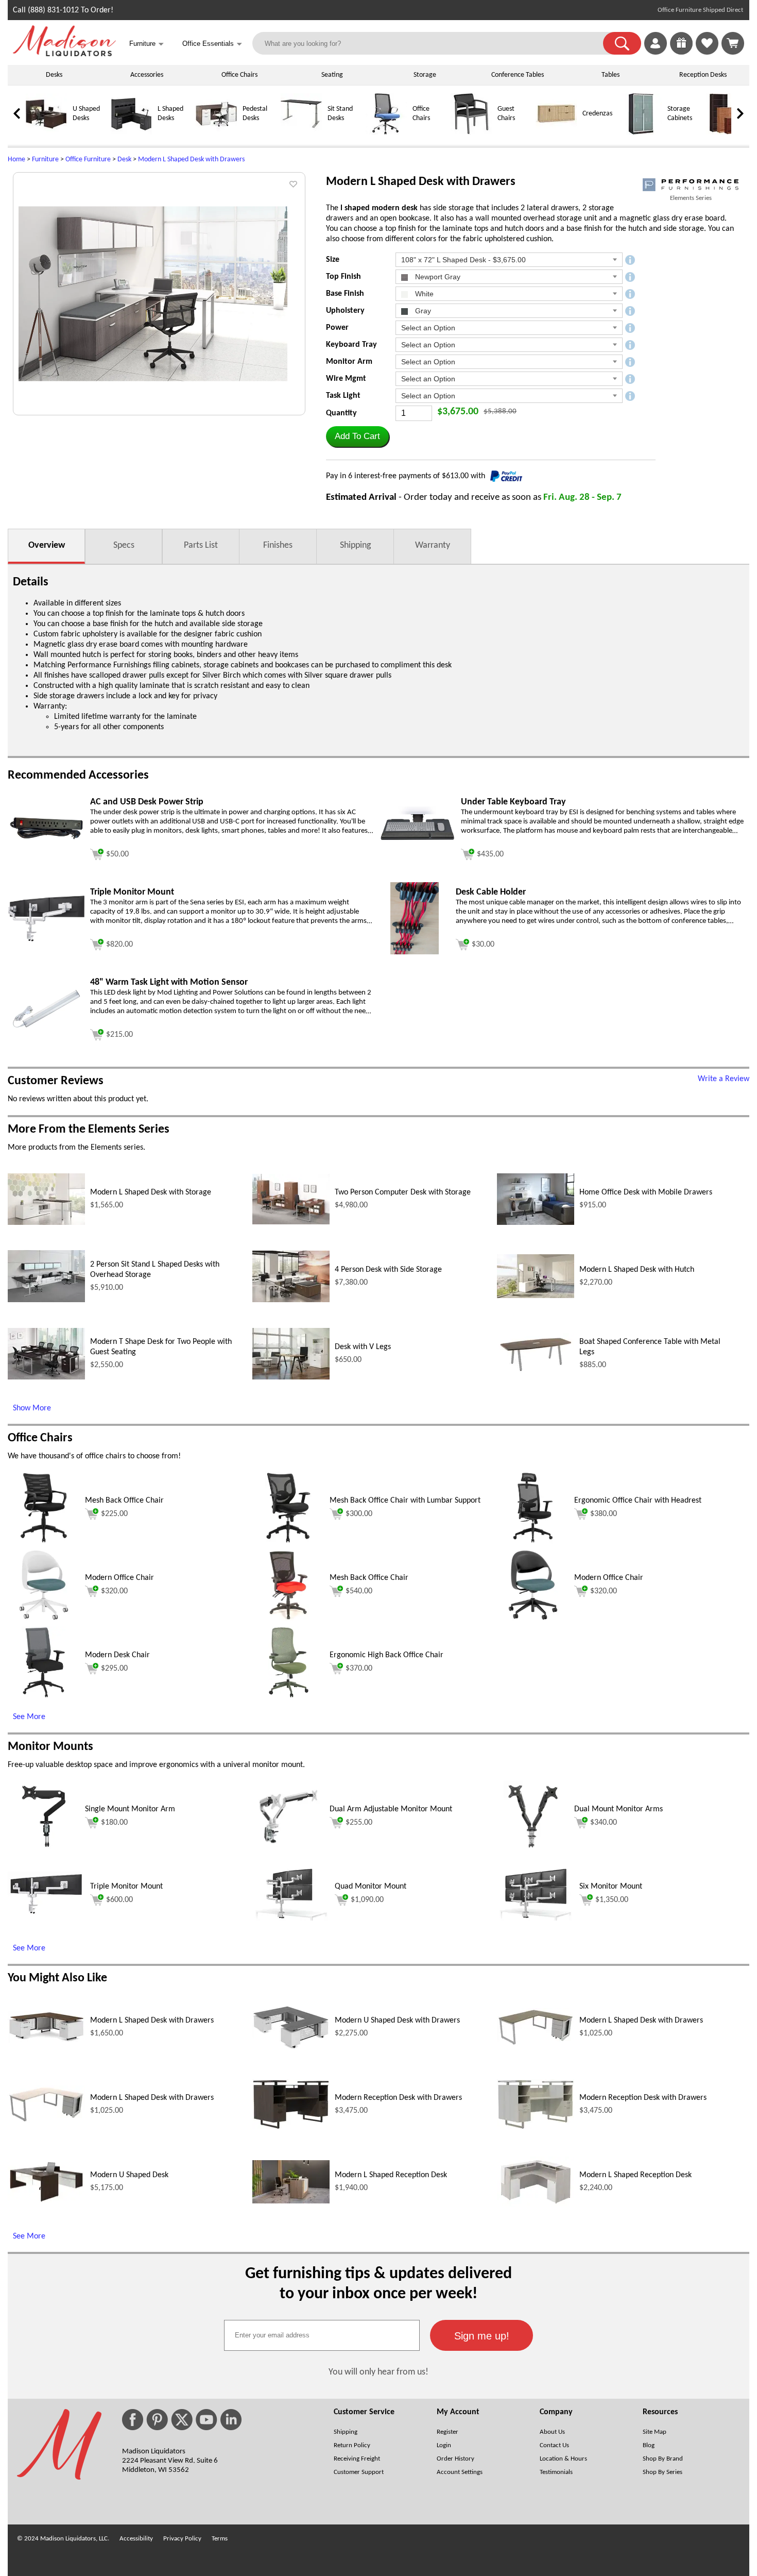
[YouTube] (207, 2420)
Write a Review (724, 1079)
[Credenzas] (556, 133)
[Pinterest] (157, 2420)
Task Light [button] (343, 396)
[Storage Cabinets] (641, 133)
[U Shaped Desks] (46, 133)
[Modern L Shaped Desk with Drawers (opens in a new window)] (46, 2041)
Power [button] (337, 328)
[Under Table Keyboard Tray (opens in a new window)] (417, 848)
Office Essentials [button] (212, 44)
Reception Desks (703, 75)
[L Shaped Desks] (131, 133)
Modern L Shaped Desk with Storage (151, 1192)
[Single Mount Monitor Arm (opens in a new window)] (44, 1850)
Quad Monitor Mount (371, 1887)
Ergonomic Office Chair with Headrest (638, 1501)
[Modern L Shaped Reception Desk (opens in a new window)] (291, 2201)
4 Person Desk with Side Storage (388, 1270)
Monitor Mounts (50, 1747)
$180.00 (114, 1823)
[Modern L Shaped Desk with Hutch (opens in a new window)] (536, 1296)
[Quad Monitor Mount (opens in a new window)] (291, 1918)
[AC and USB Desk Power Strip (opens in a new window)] (46, 839)
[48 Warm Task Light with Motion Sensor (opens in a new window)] (46, 1031)
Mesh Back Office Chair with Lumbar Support (405, 1501)
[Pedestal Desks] (216, 133)
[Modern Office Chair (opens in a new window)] (44, 1619)
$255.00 (359, 1823)
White (423, 294)
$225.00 (114, 1514)
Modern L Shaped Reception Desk (391, 2175)
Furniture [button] (147, 44)
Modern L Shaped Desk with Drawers (191, 159)
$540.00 (359, 1591)
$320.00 (114, 1591)
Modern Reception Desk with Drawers (398, 2098)
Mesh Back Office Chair (124, 1501)
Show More (32, 1408)
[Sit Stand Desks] (301, 133)
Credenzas (597, 114)
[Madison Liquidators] (64, 54)
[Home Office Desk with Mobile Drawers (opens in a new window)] (536, 1223)
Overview (47, 545)
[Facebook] (133, 2420)
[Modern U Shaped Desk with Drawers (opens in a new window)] (291, 2047)
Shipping (355, 545)
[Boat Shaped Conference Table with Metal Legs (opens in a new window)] (536, 1372)
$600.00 (119, 1900)
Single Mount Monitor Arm (130, 1809)
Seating (332, 75)
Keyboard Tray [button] (351, 345)
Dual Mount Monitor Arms (618, 1809)
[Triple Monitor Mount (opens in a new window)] (46, 940)
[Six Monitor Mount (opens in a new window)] (536, 1918)
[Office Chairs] (386, 133)
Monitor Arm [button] (349, 362)
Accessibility (136, 2539)
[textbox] (322, 2335)
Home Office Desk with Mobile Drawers (646, 1192)
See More (29, 1717)
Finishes (278, 545)
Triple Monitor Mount (126, 1887)
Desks (54, 75)
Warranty (433, 545)
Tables (610, 75)
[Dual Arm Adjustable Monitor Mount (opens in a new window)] (288, 1850)
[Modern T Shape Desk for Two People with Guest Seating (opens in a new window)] (46, 1377)
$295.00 (114, 1669)
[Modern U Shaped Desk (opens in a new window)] (46, 2202)
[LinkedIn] (231, 2420)
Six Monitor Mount (611, 1887)
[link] (733, 43)
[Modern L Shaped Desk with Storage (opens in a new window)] (46, 1223)
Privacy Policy (182, 2539)
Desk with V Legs (363, 1347)
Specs (124, 545)
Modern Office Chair (119, 1578)
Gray (422, 311)
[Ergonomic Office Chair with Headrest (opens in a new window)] (533, 1542)
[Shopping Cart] (733, 43)
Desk (124, 159)
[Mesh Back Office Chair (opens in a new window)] (44, 1542)
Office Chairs (239, 75)
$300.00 (359, 1514)
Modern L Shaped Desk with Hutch (637, 1270)
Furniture (45, 159)
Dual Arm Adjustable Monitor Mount (391, 1809)
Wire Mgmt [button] (346, 379)
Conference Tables (518, 75)
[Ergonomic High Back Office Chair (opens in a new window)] (289, 1696)
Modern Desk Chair (117, 1655)
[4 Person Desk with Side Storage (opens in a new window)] (291, 1300)
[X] (182, 2420)
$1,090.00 (367, 1900)
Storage (425, 75)
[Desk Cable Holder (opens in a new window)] (414, 952)
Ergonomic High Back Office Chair (386, 1655)
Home (16, 159)
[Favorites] (707, 53)
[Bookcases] (726, 133)
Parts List (201, 545)
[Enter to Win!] (681, 53)
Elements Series (691, 198)
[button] (622, 43)
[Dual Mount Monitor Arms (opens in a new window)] (533, 1850)
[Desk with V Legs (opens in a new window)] (291, 1377)
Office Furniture (88, 159)
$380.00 (604, 1514)
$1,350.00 (612, 1900)
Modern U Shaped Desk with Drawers (397, 2021)
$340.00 (604, 1823)
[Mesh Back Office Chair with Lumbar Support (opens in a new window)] (289, 1542)
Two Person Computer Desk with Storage (403, 1192)
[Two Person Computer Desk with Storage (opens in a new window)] (291, 1222)
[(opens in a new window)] (691, 185)
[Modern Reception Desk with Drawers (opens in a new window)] (291, 2128)
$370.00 (359, 1669)
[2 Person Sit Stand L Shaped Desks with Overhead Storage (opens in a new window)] (46, 1300)
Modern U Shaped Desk (129, 2175)
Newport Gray (437, 277)
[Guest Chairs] (471, 133)
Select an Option (428, 328)
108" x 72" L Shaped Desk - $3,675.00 (463, 260)
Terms (220, 2539)
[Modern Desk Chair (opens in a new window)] (44, 1696)
